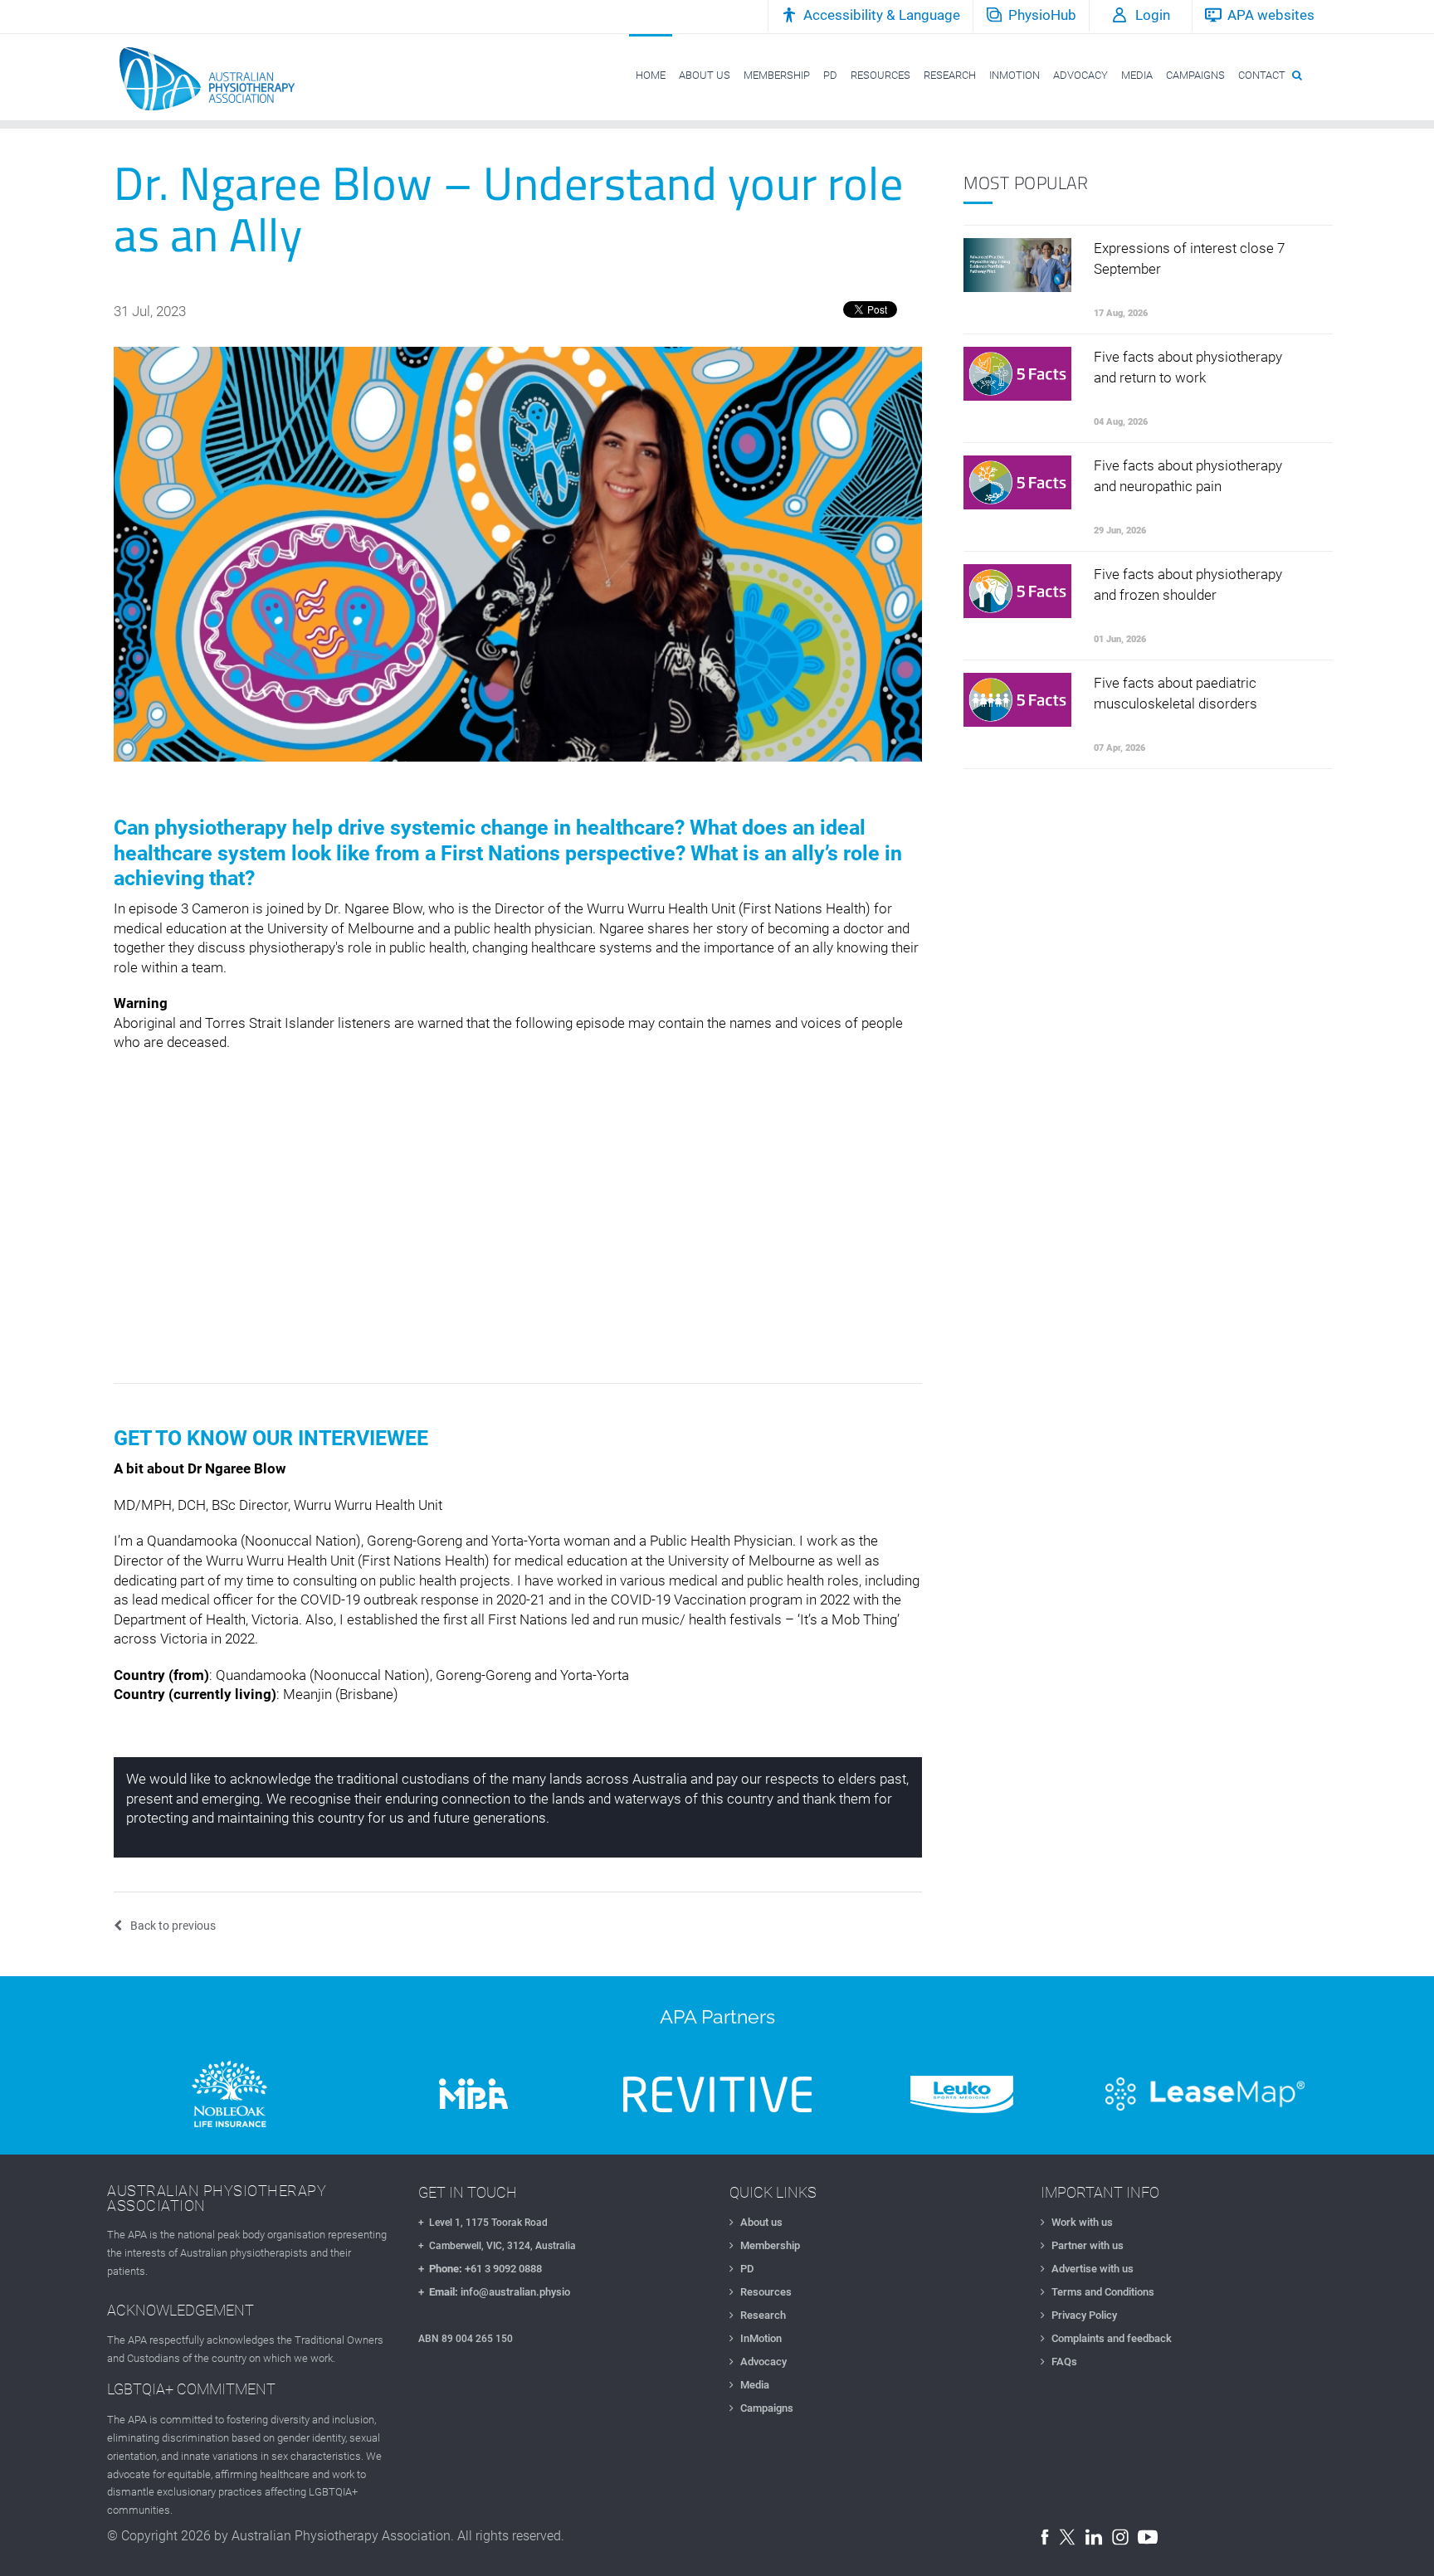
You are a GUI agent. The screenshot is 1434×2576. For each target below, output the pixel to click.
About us (761, 2222)
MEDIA (1137, 75)
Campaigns (767, 2408)
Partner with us (1088, 2245)
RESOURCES (880, 75)
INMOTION (1015, 75)
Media (755, 2385)
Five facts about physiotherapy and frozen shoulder (1188, 584)
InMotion (761, 2338)
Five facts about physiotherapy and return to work (1188, 367)
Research (763, 2315)
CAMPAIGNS (1195, 75)
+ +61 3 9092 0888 (480, 2269)
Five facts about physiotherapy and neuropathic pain (1188, 476)
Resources (766, 2292)
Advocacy (763, 2362)
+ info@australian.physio (494, 2292)
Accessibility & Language (882, 15)
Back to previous (173, 1926)
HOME (651, 75)
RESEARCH (950, 75)
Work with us (1082, 2222)
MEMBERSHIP (777, 75)
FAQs (1064, 2362)
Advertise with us (1093, 2269)
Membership (770, 2245)
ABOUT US (705, 75)
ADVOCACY (1080, 75)
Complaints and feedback (1112, 2338)
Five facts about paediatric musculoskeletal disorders (1175, 693)
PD (830, 75)
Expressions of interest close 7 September (1189, 258)
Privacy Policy (1084, 2315)
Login (1153, 15)
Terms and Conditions (1103, 2292)
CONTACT (1262, 75)
